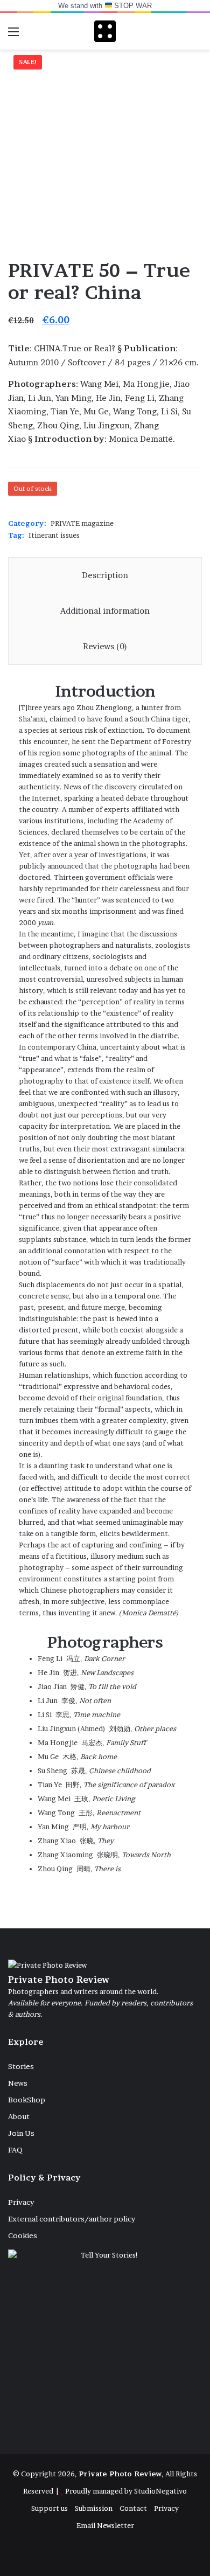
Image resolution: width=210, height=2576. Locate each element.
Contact (133, 2508)
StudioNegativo (160, 2491)
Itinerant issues (54, 535)
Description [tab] (105, 575)
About (19, 2116)
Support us (50, 2508)
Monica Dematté (149, 1613)
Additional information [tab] (105, 611)
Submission (94, 2508)
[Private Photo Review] (105, 31)
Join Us (21, 2133)
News (18, 2083)
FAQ (15, 2150)
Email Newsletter (105, 2525)
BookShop (27, 2100)
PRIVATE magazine (82, 523)
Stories (21, 2066)
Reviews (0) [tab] (105, 646)
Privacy (21, 2202)
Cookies (23, 2235)
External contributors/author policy (72, 2219)
